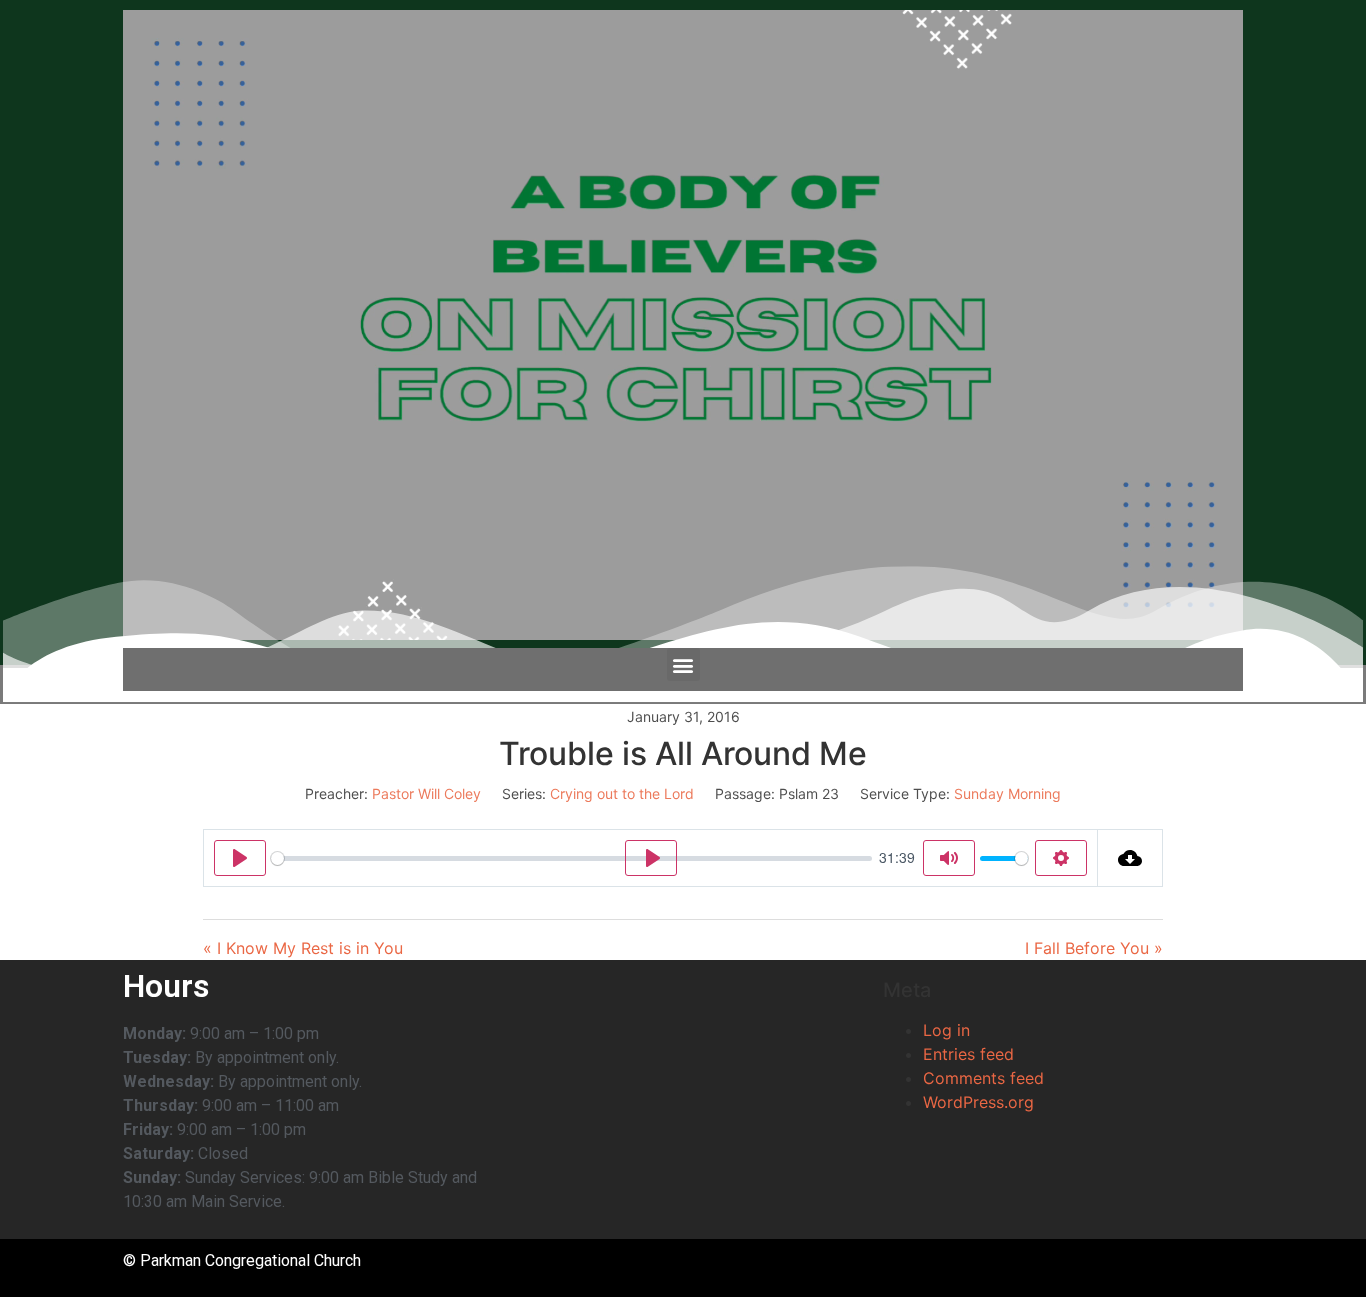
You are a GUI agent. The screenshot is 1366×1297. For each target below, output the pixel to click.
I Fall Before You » (1094, 948)
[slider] (571, 858)
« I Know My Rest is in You (303, 948)
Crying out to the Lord (622, 793)
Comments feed (983, 1078)
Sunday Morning (1007, 793)
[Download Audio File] (1130, 858)
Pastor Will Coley (426, 793)
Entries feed (968, 1054)
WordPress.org (978, 1102)
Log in (946, 1030)
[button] (683, 664)
